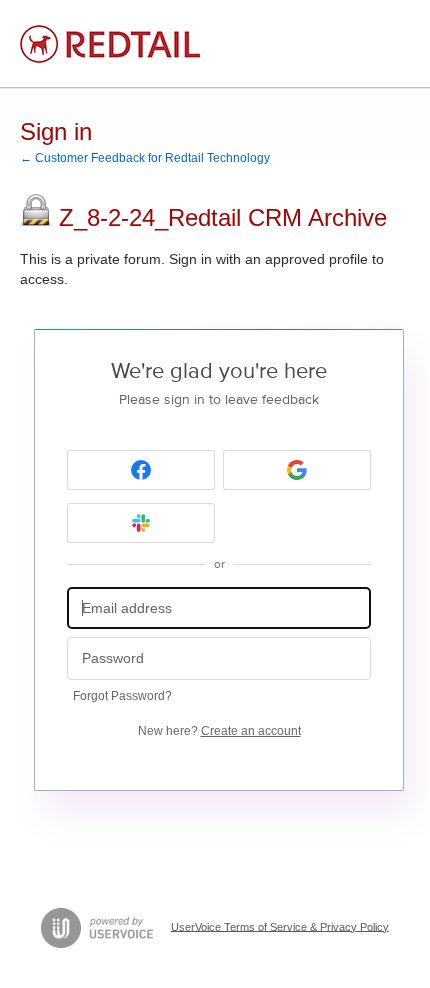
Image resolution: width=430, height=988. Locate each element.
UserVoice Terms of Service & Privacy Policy (280, 926)
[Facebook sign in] (141, 470)
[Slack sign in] (141, 523)
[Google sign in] (297, 470)
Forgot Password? (122, 696)
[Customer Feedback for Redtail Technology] (110, 44)
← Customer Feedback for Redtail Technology (145, 158)
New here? (219, 731)
